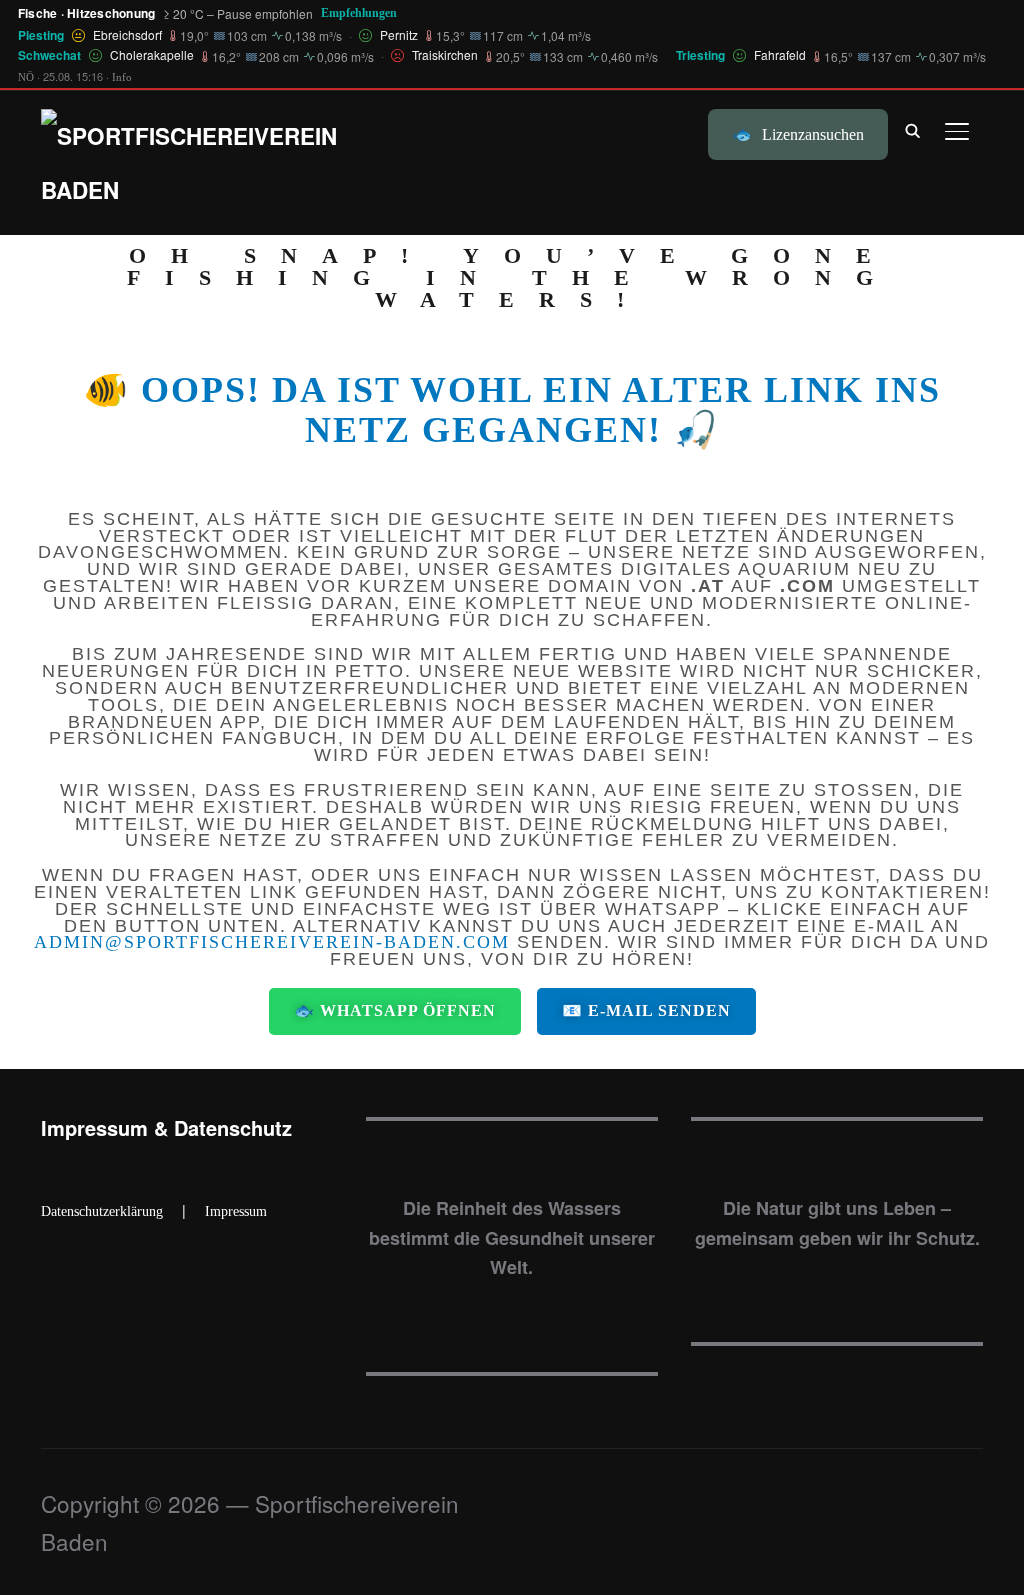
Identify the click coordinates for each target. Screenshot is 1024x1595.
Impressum (236, 1211)
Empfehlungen (359, 13)
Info (122, 77)
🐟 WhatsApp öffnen (395, 1010)
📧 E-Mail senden (646, 1010)
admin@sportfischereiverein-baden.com (272, 942)
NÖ (26, 77)
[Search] (913, 129)
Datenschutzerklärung (102, 1211)
